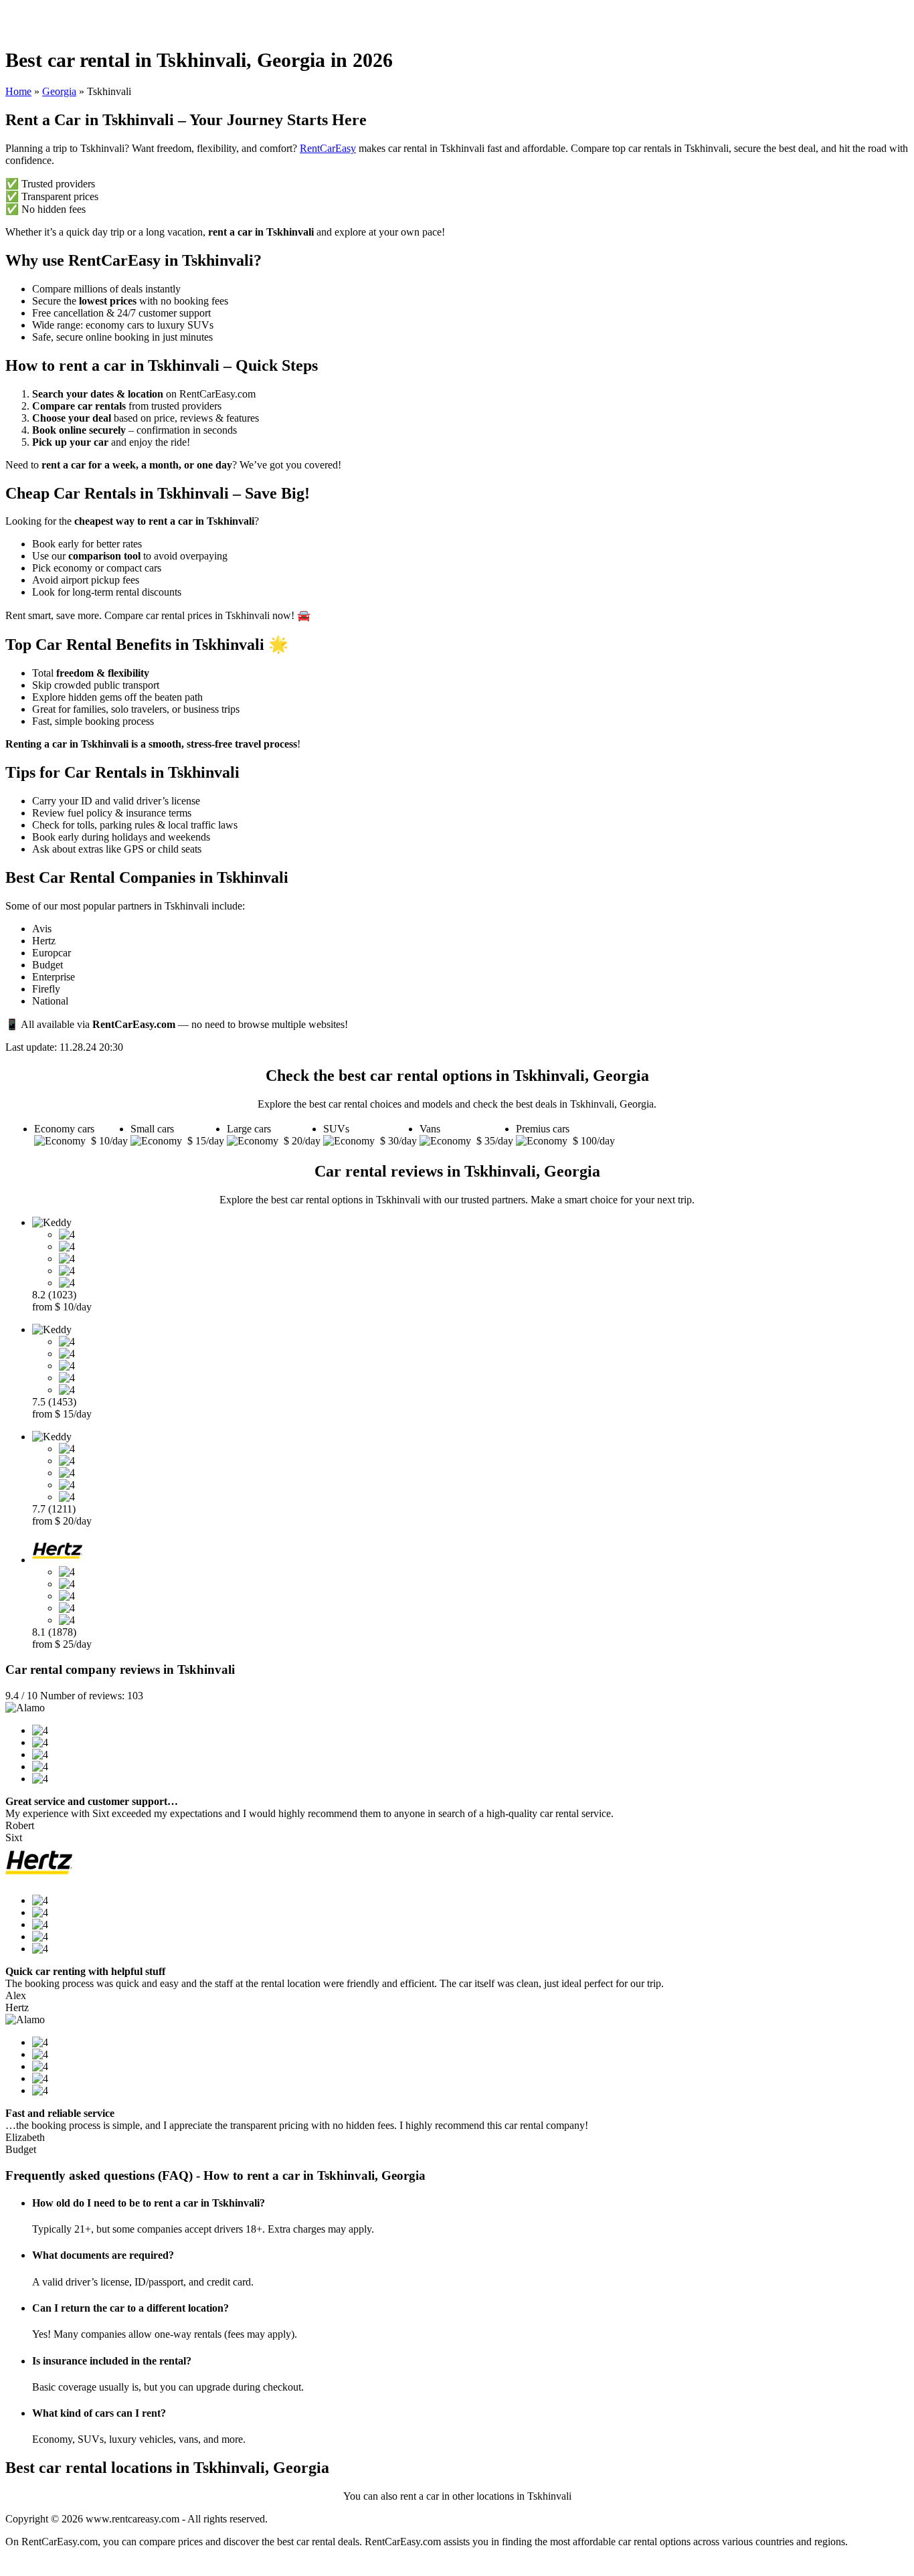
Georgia (59, 91)
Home (18, 91)
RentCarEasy (328, 148)
